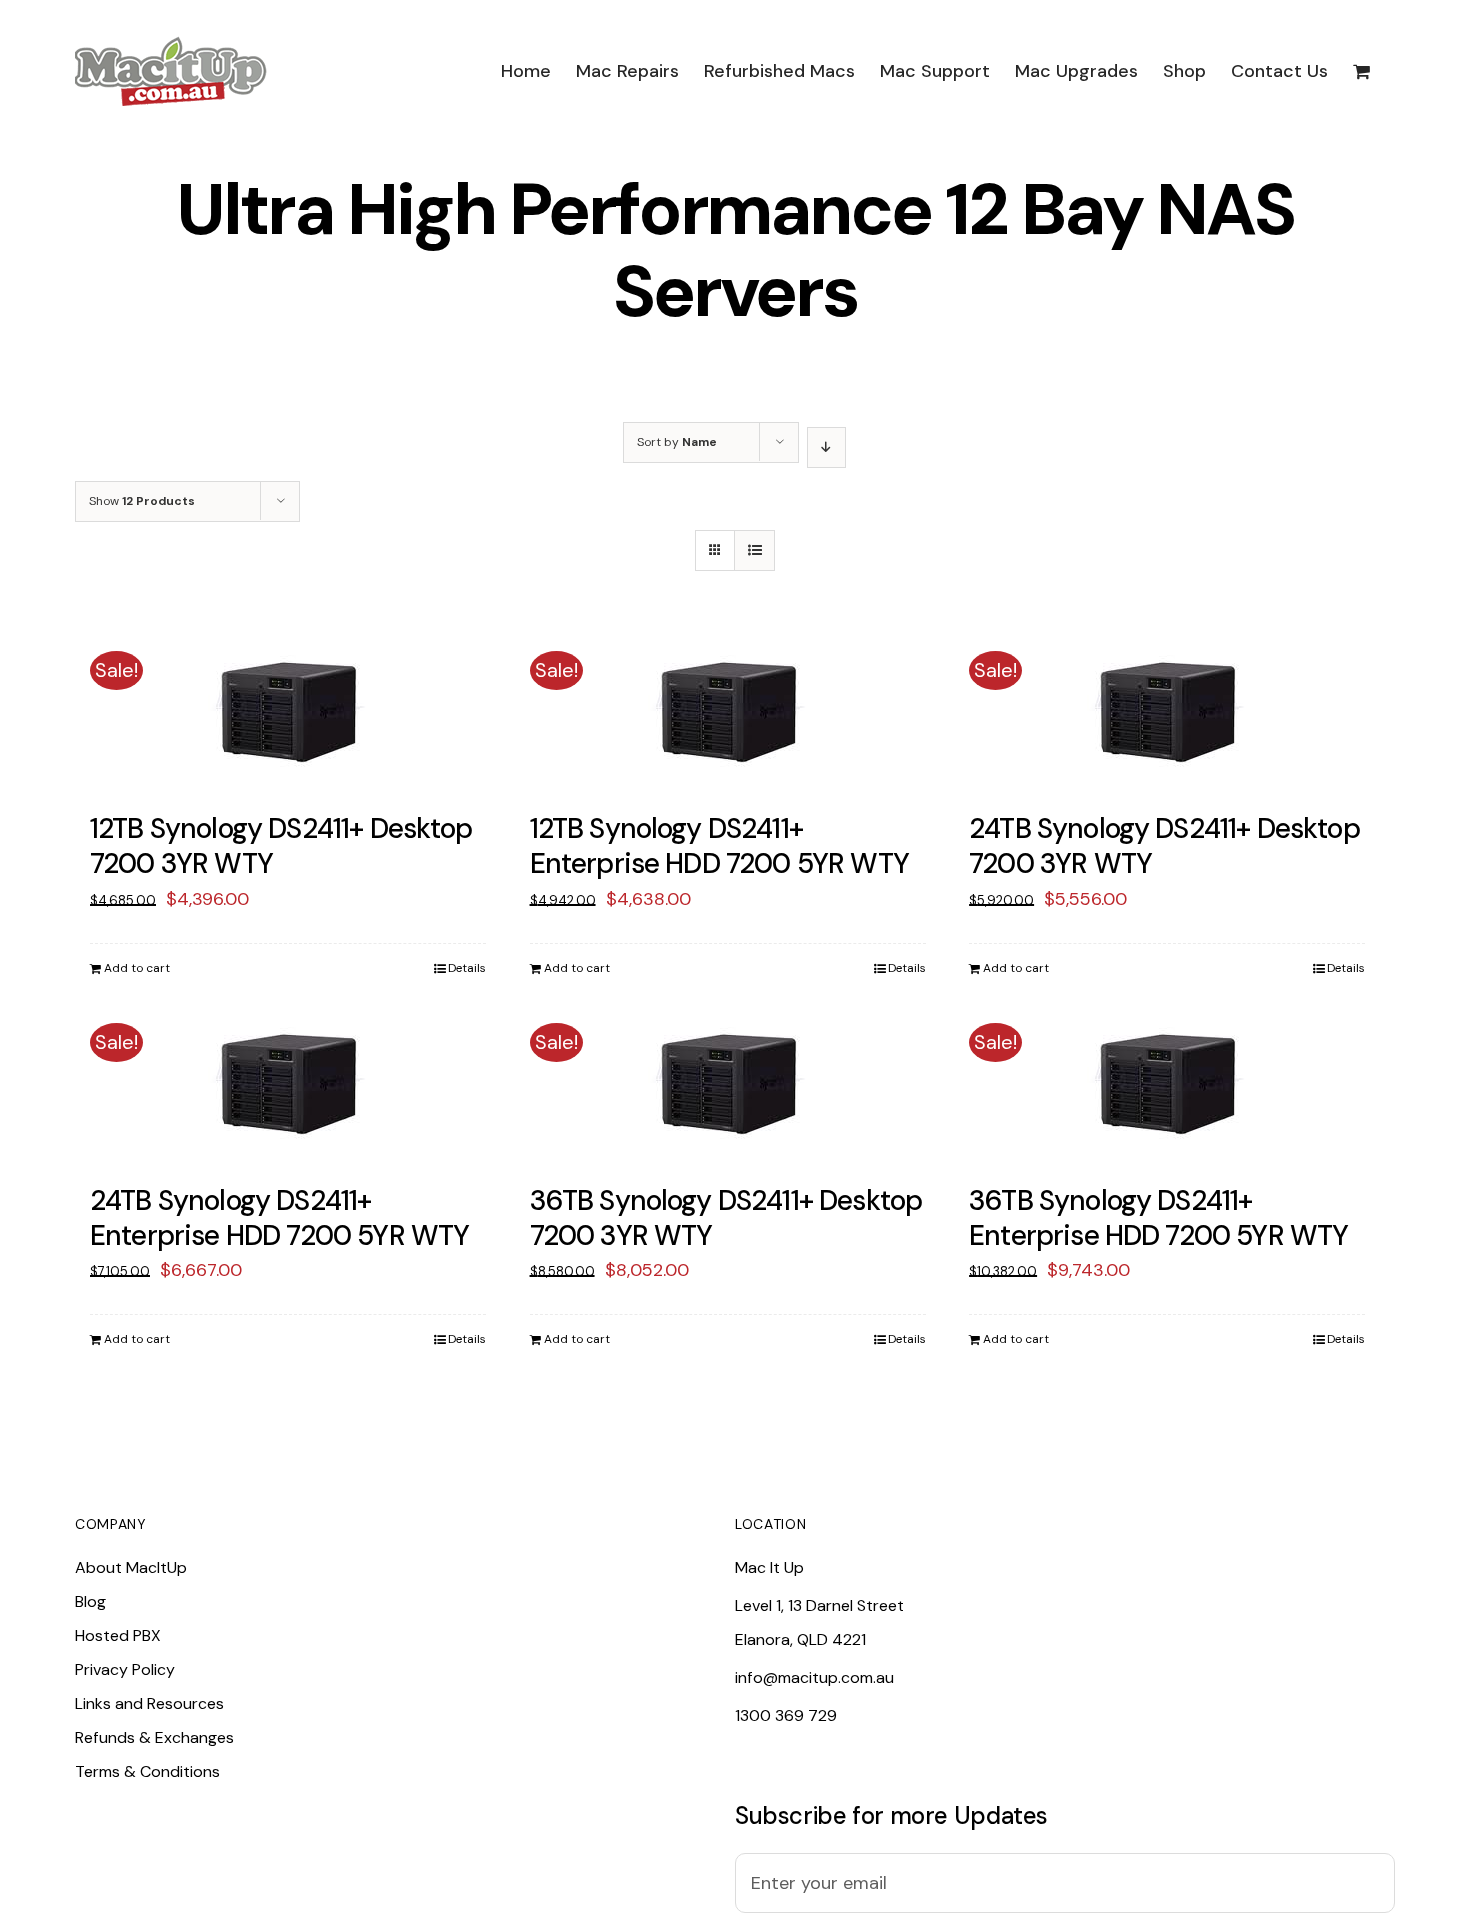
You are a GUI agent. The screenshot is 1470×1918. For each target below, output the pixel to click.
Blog (90, 1601)
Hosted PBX (118, 1635)
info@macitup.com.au (814, 1677)
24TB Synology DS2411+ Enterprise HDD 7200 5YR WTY (279, 1218)
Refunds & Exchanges (154, 1737)
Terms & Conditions (147, 1771)
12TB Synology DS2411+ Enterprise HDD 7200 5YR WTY (719, 846)
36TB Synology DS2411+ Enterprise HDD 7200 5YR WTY (1158, 1218)
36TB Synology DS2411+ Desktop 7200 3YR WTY (726, 1218)
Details (467, 968)
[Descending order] (826, 447)
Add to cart (137, 968)
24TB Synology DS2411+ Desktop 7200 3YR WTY (1164, 846)
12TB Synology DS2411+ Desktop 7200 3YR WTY (281, 846)
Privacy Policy (125, 1669)
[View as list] (754, 550)
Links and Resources (149, 1703)
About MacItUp (131, 1567)
